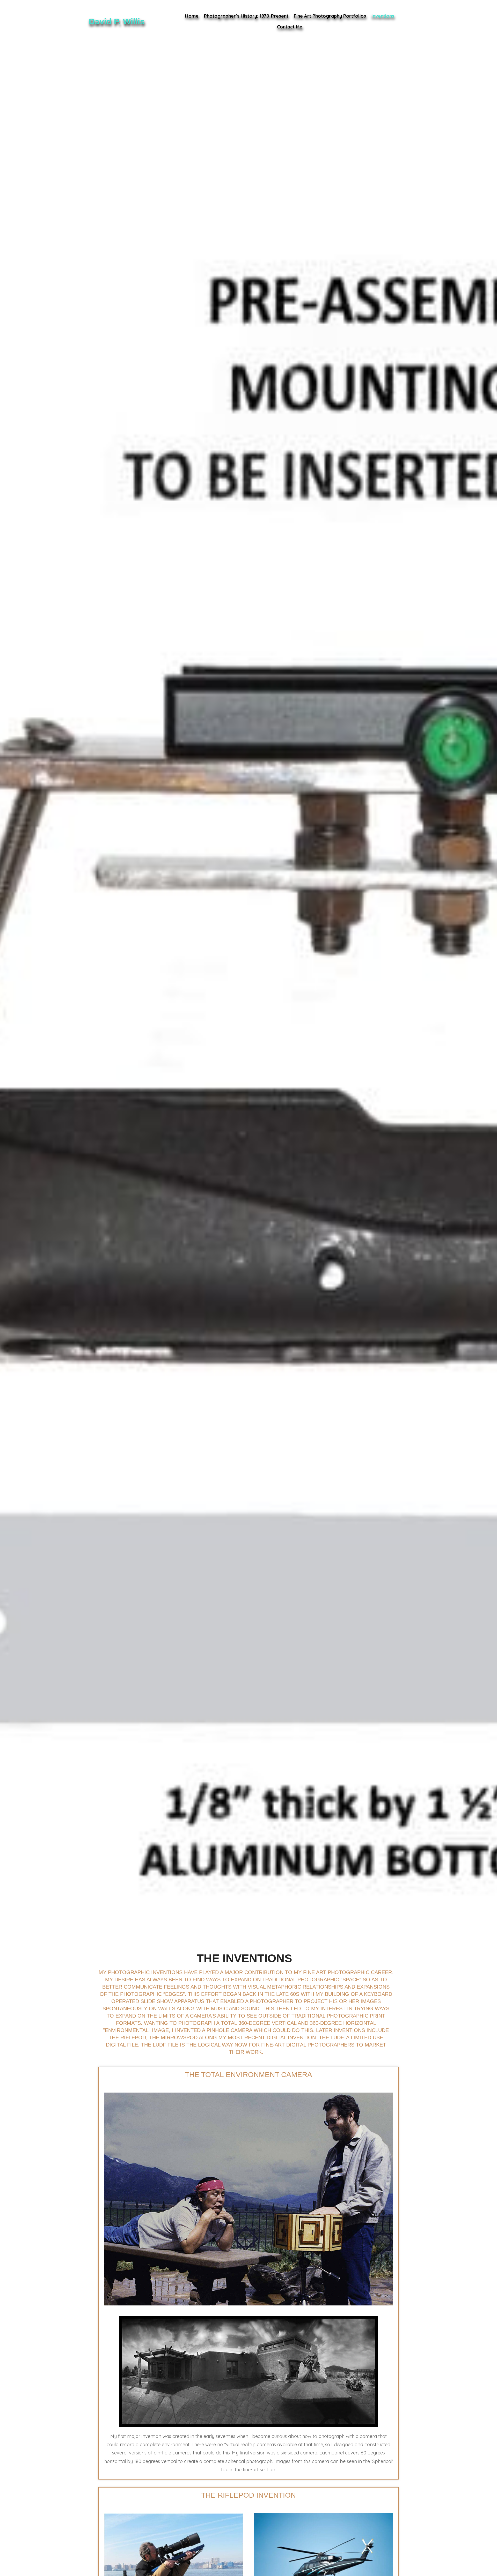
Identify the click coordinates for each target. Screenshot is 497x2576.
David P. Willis (117, 21)
